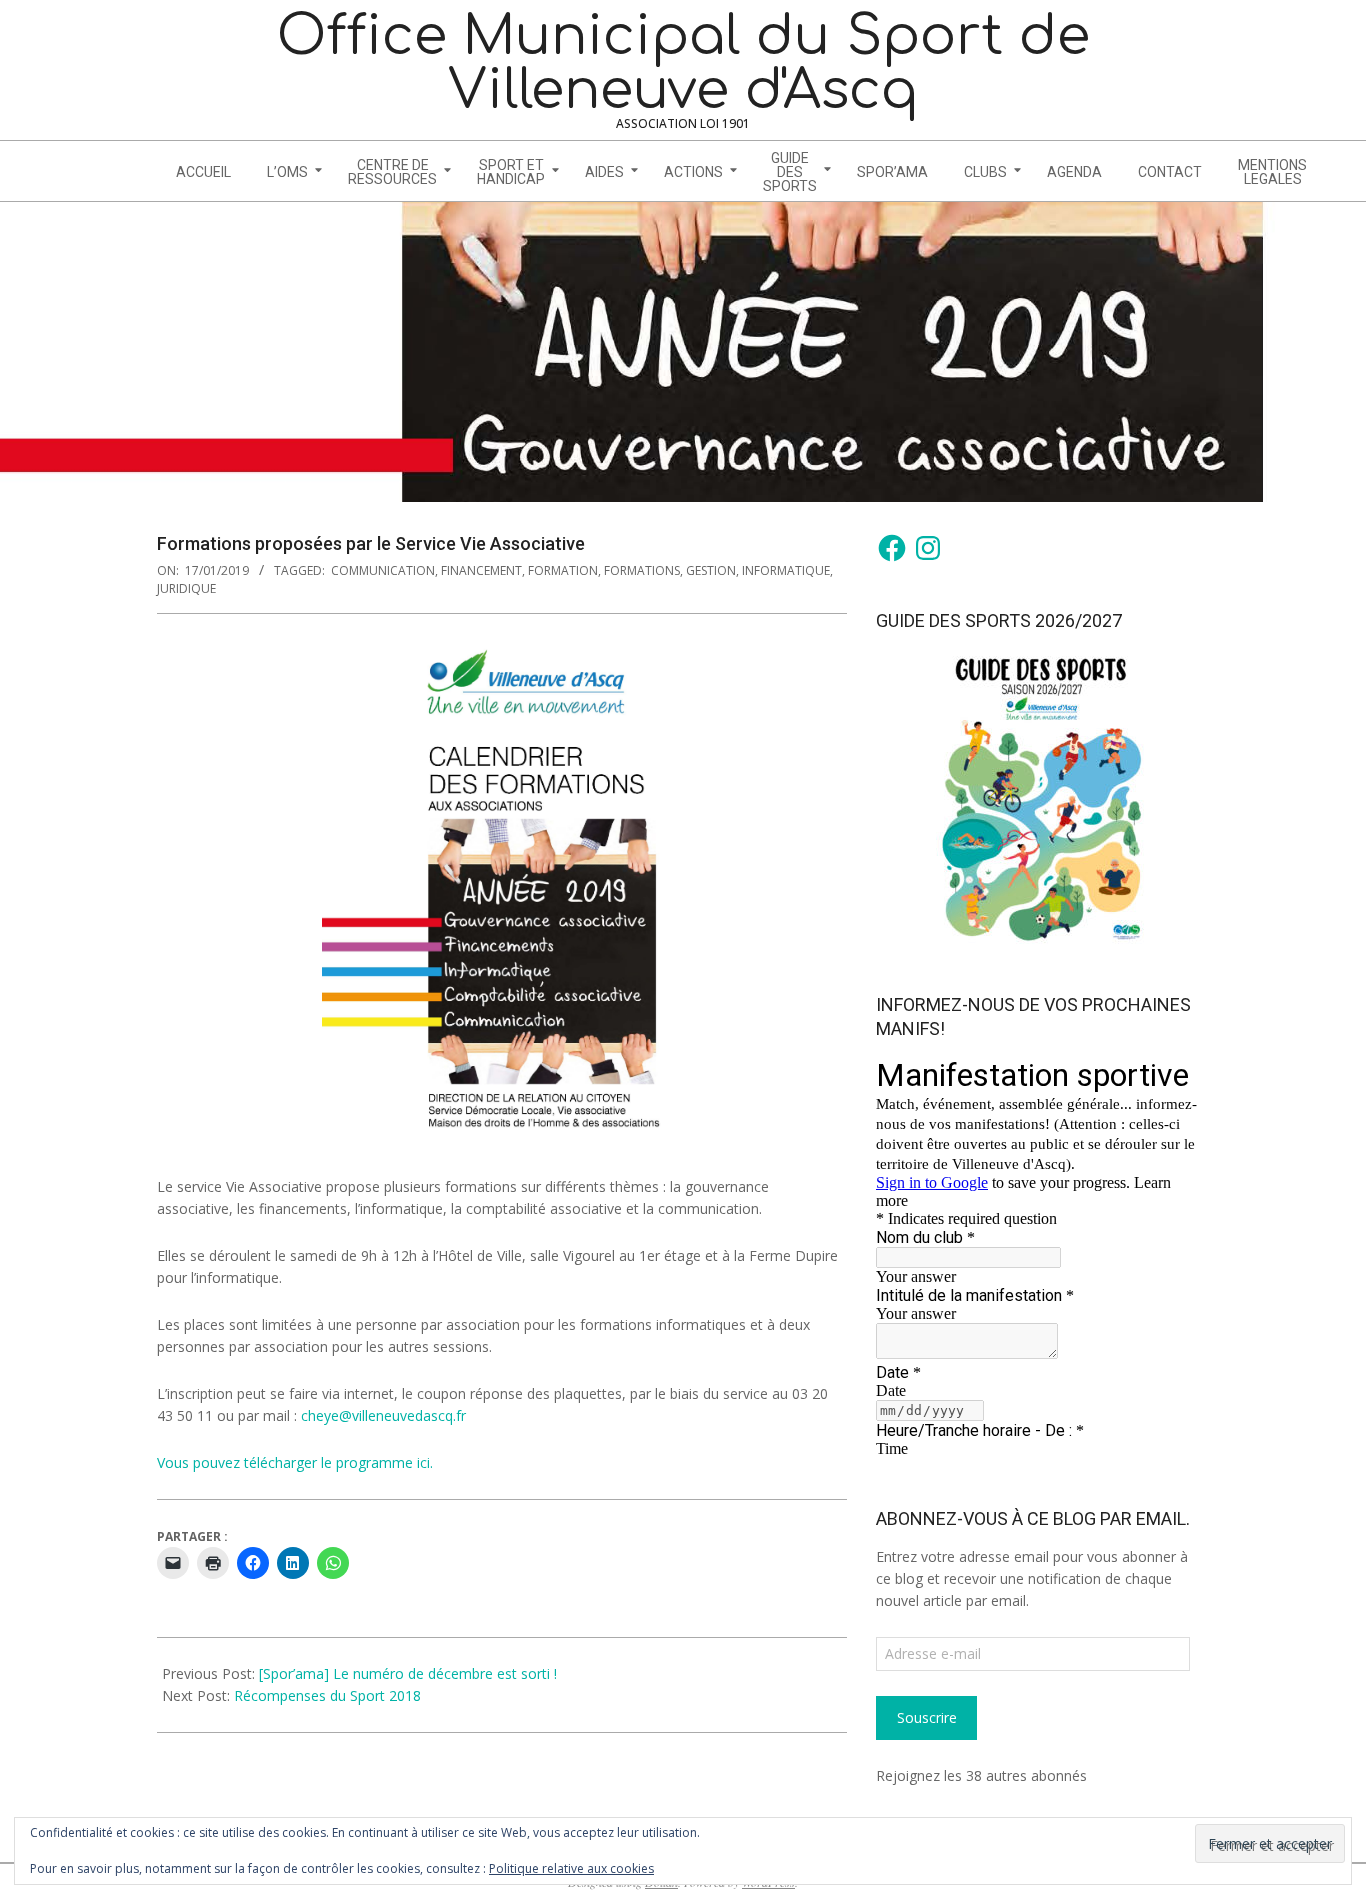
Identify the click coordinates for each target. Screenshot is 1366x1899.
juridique (186, 588)
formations (642, 570)
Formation (563, 570)
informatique (786, 570)
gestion (711, 570)
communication (383, 570)
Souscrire (927, 1717)
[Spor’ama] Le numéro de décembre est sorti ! (408, 1673)
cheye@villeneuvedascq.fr (383, 1415)
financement (481, 570)
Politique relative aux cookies (571, 1868)
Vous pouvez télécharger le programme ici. (295, 1462)
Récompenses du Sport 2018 (327, 1695)
